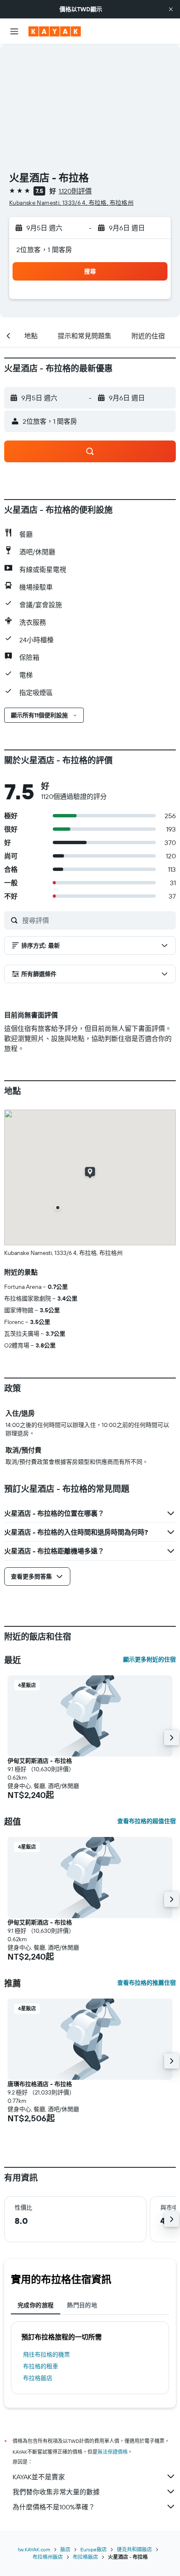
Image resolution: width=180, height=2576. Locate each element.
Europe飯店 (94, 2549)
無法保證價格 (113, 2452)
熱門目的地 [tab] (82, 2305)
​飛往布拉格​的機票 (46, 2354)
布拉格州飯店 (48, 2557)
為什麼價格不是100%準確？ (54, 2507)
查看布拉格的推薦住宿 (147, 1983)
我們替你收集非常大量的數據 (56, 2492)
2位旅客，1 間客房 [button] (44, 250)
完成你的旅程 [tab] (36, 2305)
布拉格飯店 (38, 2378)
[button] (171, 9)
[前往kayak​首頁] (55, 31)
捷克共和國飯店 (134, 2549)
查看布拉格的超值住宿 (147, 1821)
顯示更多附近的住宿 (149, 1659)
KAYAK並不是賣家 (39, 2477)
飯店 (65, 2549)
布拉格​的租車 (41, 2366)
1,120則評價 (75, 191)
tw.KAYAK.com (34, 2549)
